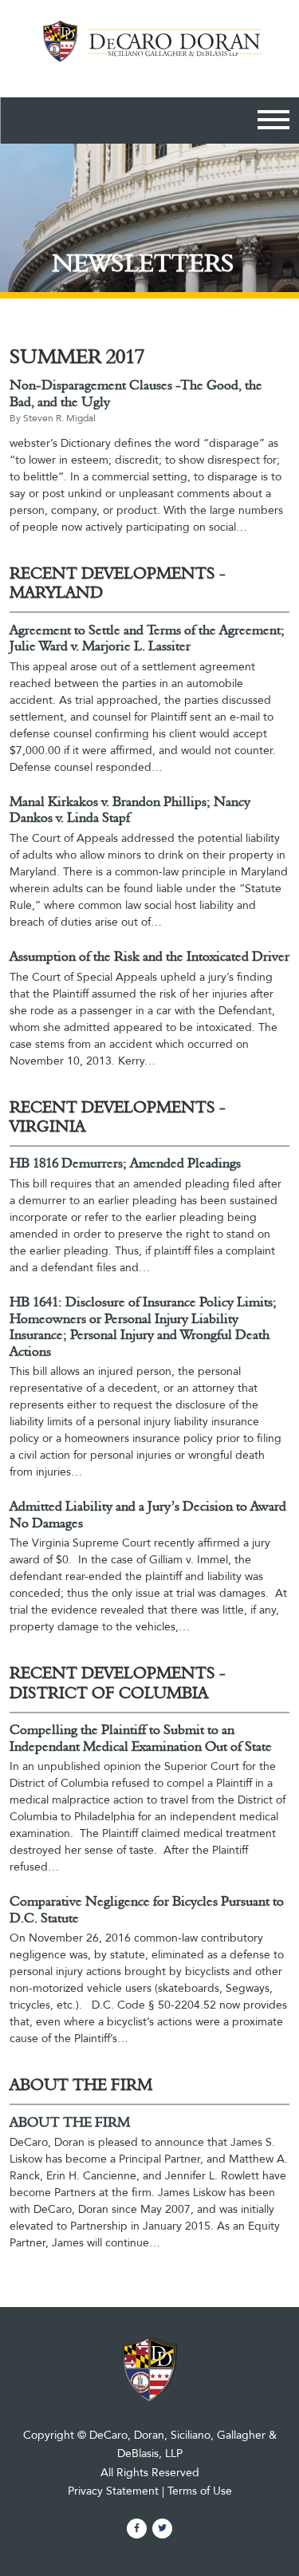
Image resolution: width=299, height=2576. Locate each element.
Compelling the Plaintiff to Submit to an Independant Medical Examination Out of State (141, 1738)
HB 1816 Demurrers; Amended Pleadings (125, 1164)
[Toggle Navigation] (273, 122)
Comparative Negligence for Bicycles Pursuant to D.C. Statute (147, 1910)
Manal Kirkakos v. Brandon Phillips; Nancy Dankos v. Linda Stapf (130, 810)
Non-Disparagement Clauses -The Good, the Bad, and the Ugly (136, 394)
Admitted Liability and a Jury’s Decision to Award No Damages (148, 1515)
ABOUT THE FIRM (70, 2123)
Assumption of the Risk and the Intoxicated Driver (149, 957)
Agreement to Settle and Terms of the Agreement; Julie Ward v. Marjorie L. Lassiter (147, 639)
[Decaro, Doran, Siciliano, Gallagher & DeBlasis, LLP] (149, 51)
